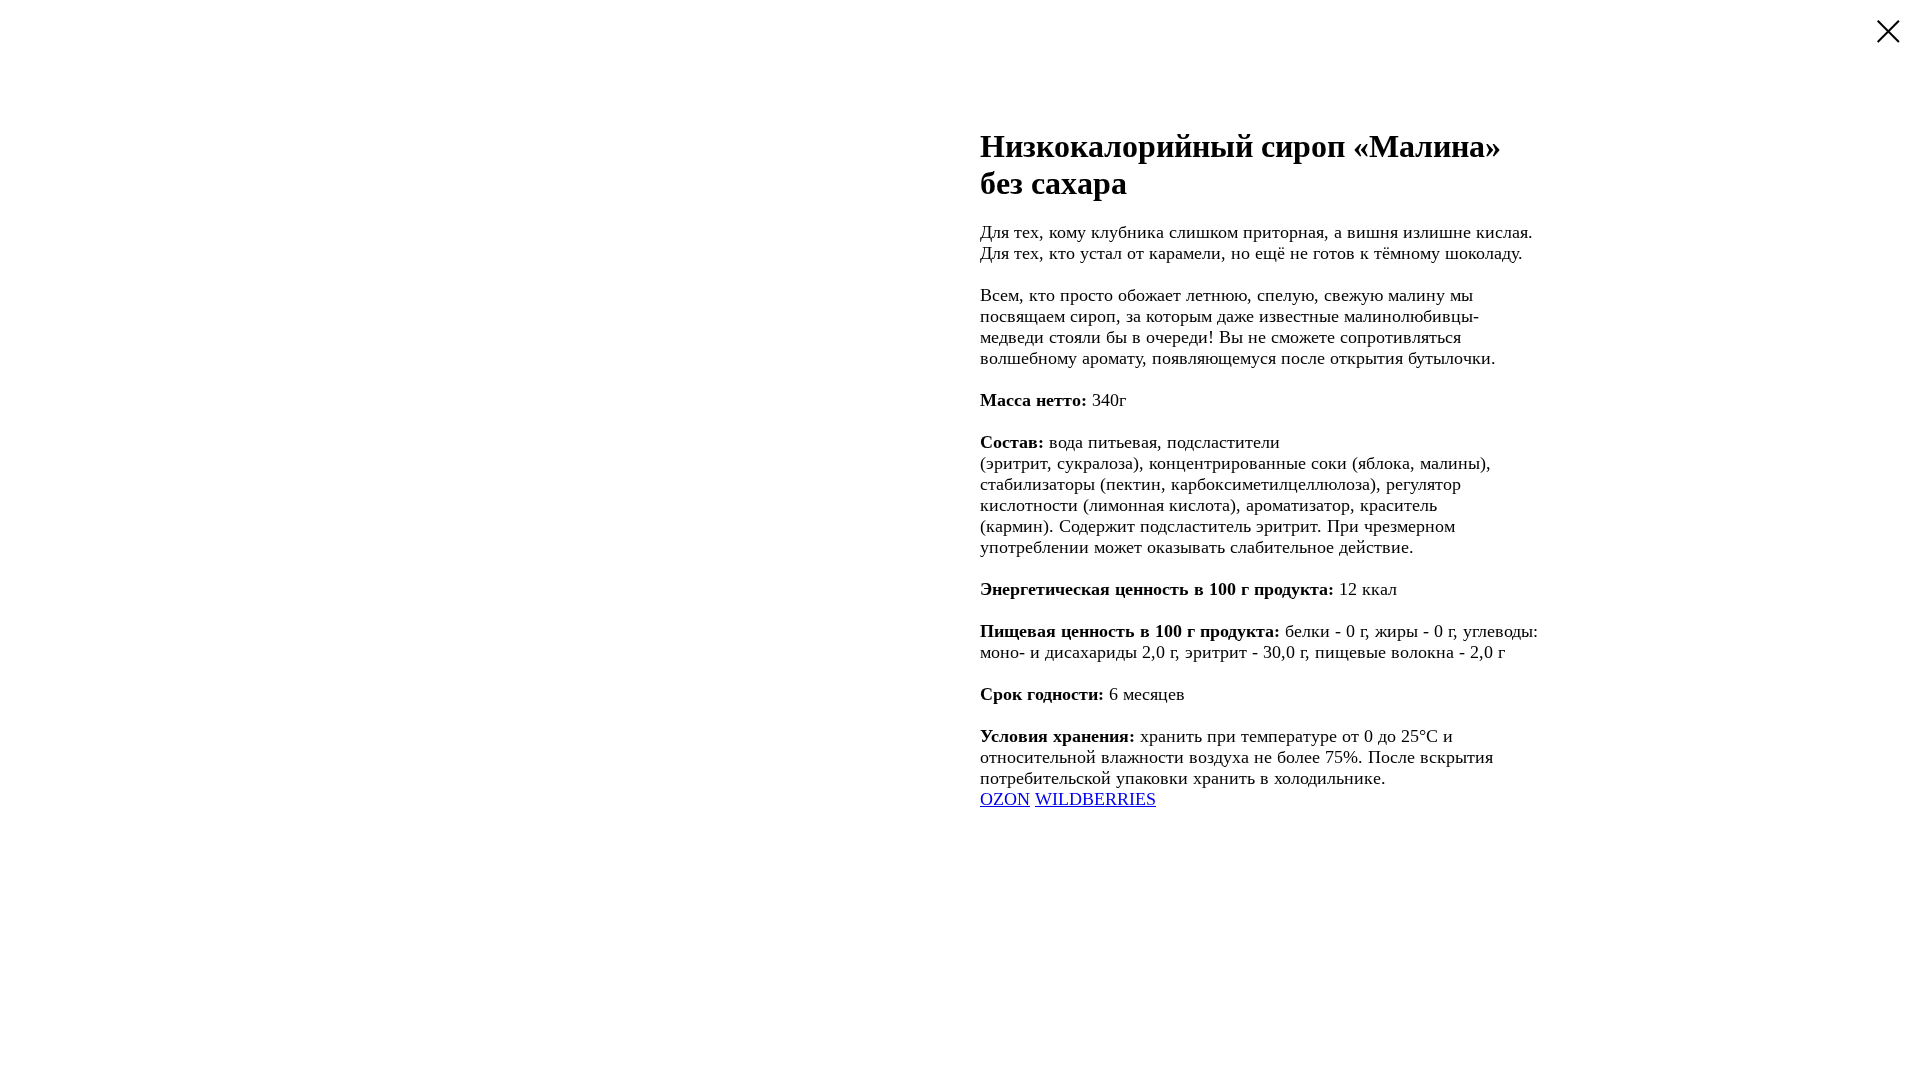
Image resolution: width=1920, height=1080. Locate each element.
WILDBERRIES (1095, 799)
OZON (1005, 799)
